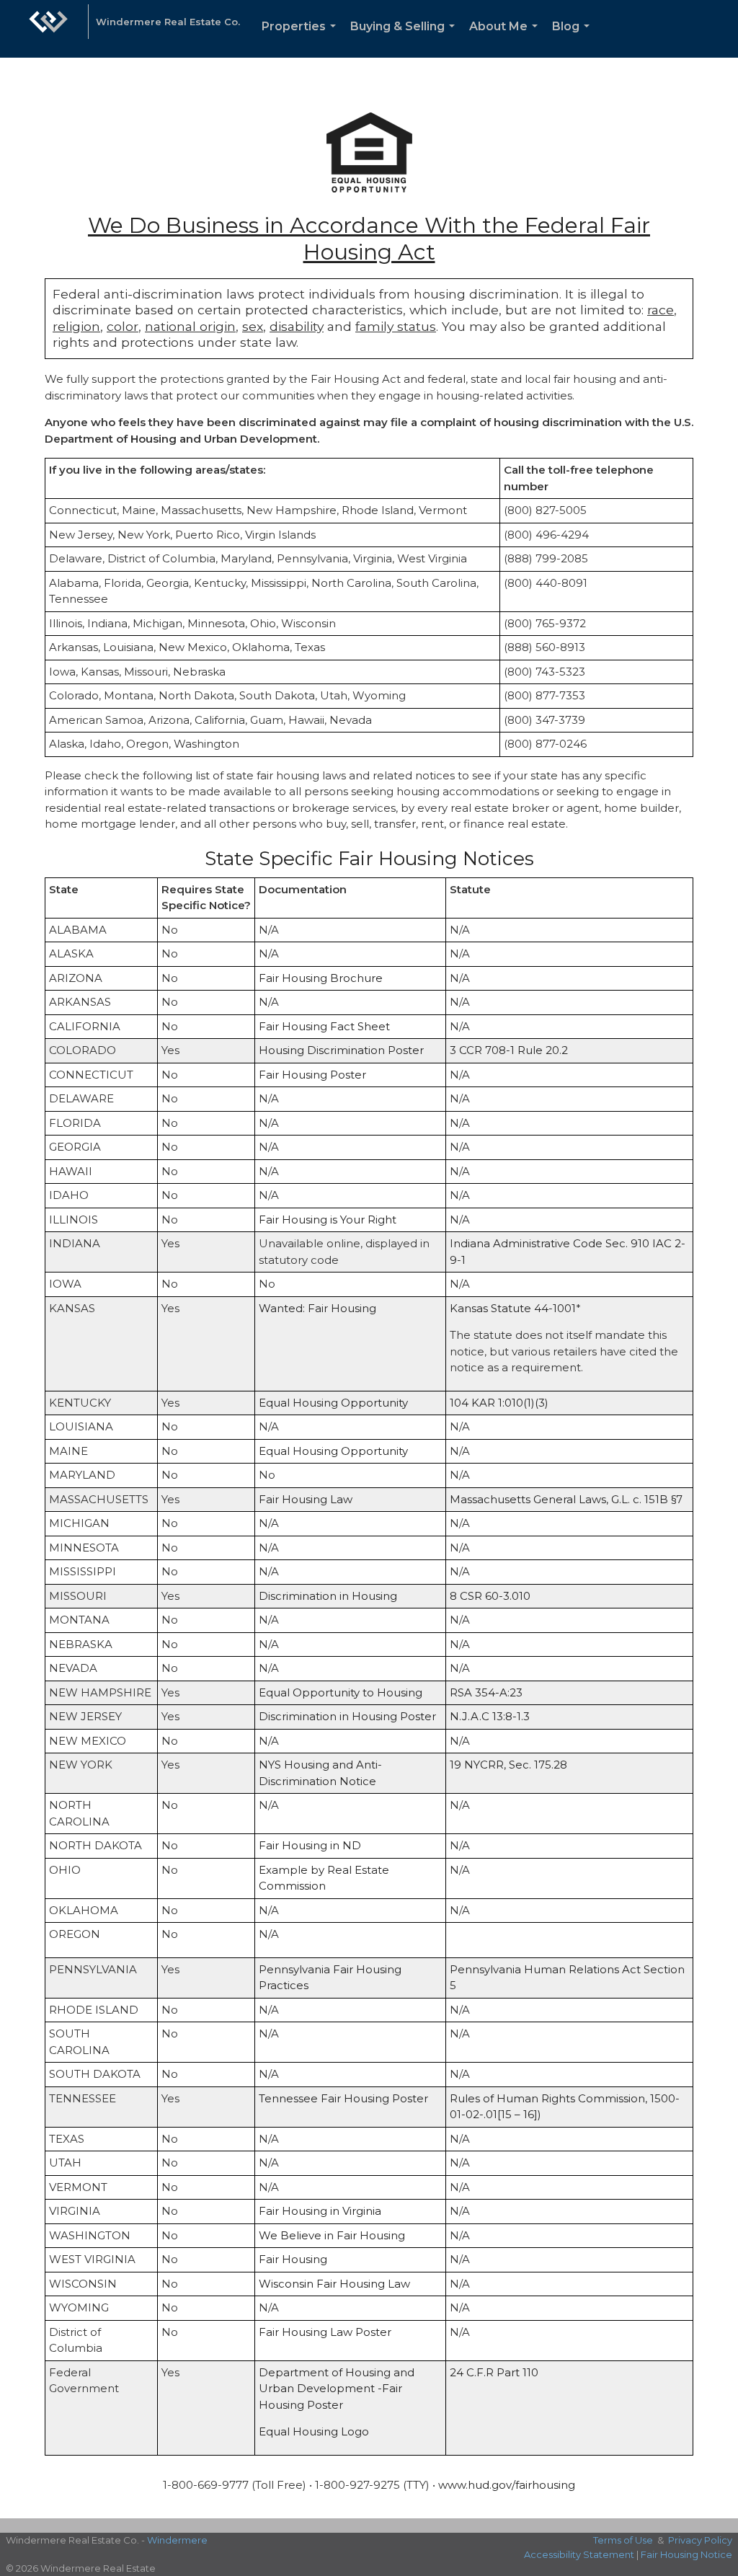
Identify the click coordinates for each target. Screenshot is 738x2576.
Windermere (177, 2540)
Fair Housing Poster (312, 1075)
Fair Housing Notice (686, 2554)
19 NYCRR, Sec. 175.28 (508, 1765)
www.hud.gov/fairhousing (507, 2485)
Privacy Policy (700, 2540)
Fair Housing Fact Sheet (324, 1026)
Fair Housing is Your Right (328, 1220)
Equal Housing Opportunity (333, 1403)
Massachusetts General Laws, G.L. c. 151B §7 (566, 1499)
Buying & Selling (405, 39)
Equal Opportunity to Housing (341, 1692)
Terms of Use (623, 2540)
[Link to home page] (48, 29)
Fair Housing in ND (310, 1845)
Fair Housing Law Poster (325, 2332)
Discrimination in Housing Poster (347, 1716)
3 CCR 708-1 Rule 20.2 (509, 1050)
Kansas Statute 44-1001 (513, 1308)
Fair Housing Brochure (321, 978)
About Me (506, 39)
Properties (302, 39)
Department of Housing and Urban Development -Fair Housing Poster (337, 2389)
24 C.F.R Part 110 (494, 2372)
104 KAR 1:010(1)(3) (499, 1403)
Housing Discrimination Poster (341, 1050)
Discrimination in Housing (328, 1596)
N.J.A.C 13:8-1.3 (490, 1716)
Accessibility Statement (579, 2554)
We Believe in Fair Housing (332, 2235)
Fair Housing (293, 2259)
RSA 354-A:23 (486, 1692)
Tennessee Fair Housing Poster (343, 2098)
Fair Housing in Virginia (320, 2211)
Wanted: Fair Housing (317, 1308)
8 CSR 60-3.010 (490, 1596)
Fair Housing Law (306, 1499)
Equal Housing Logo (314, 2431)
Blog (574, 39)
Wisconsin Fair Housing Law (334, 2284)
